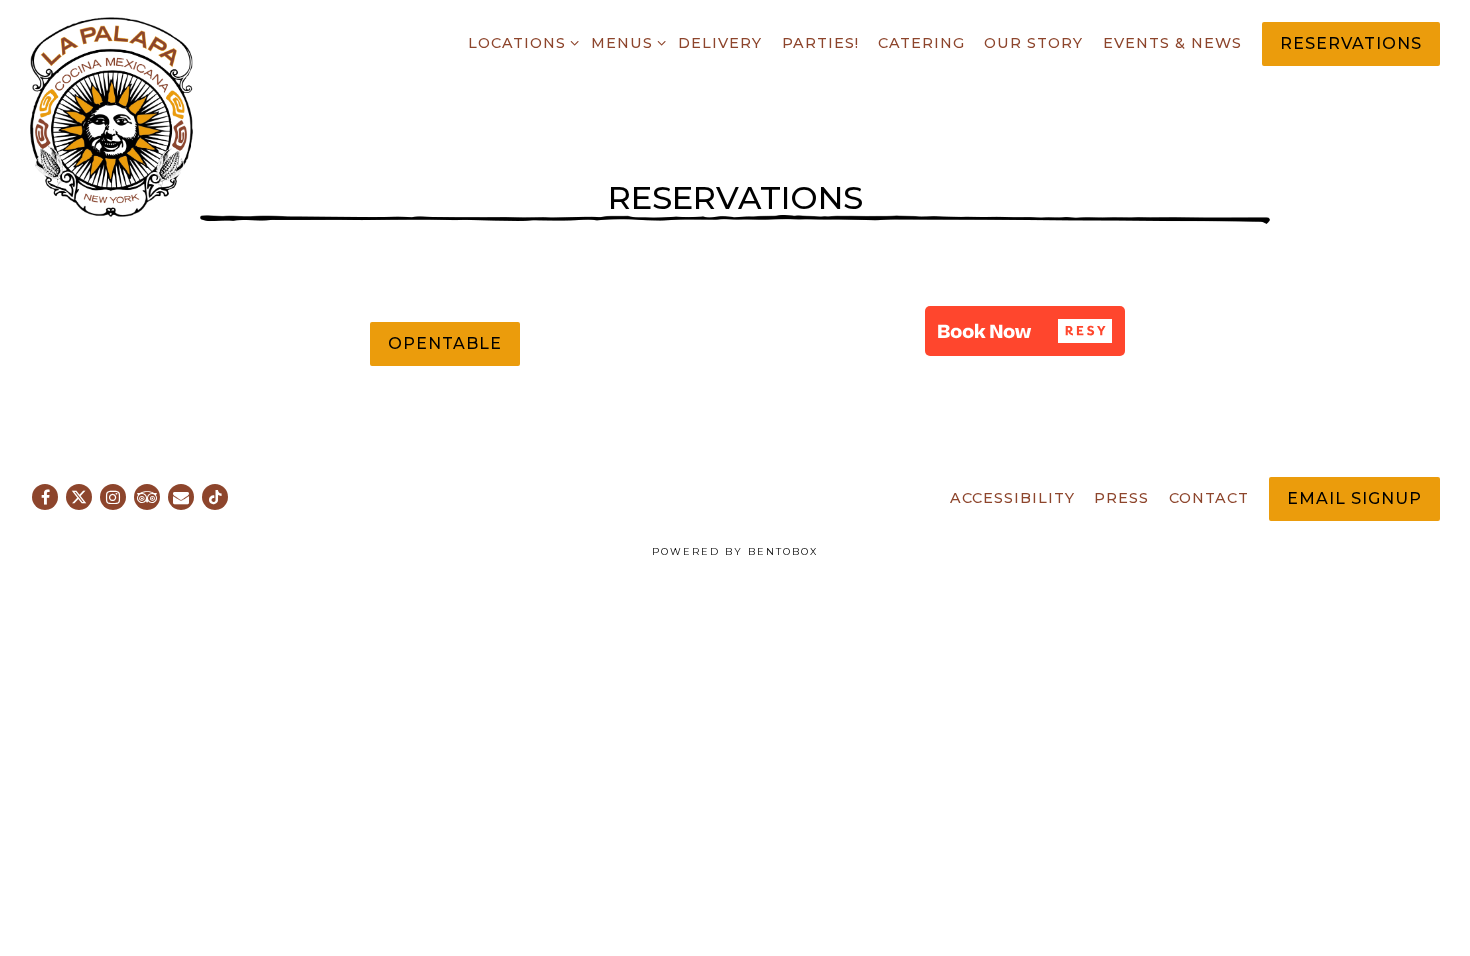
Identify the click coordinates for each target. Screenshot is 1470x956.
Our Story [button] (1033, 43)
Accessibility (1012, 498)
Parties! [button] (820, 43)
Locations (520, 42)
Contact (1209, 498)
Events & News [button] (1172, 43)
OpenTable (445, 343)
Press (1121, 498)
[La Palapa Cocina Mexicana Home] (115, 116)
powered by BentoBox (735, 551)
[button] (1025, 331)
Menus (625, 42)
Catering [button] (921, 43)
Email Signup (1354, 498)
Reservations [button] (1351, 43)
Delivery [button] (720, 43)
